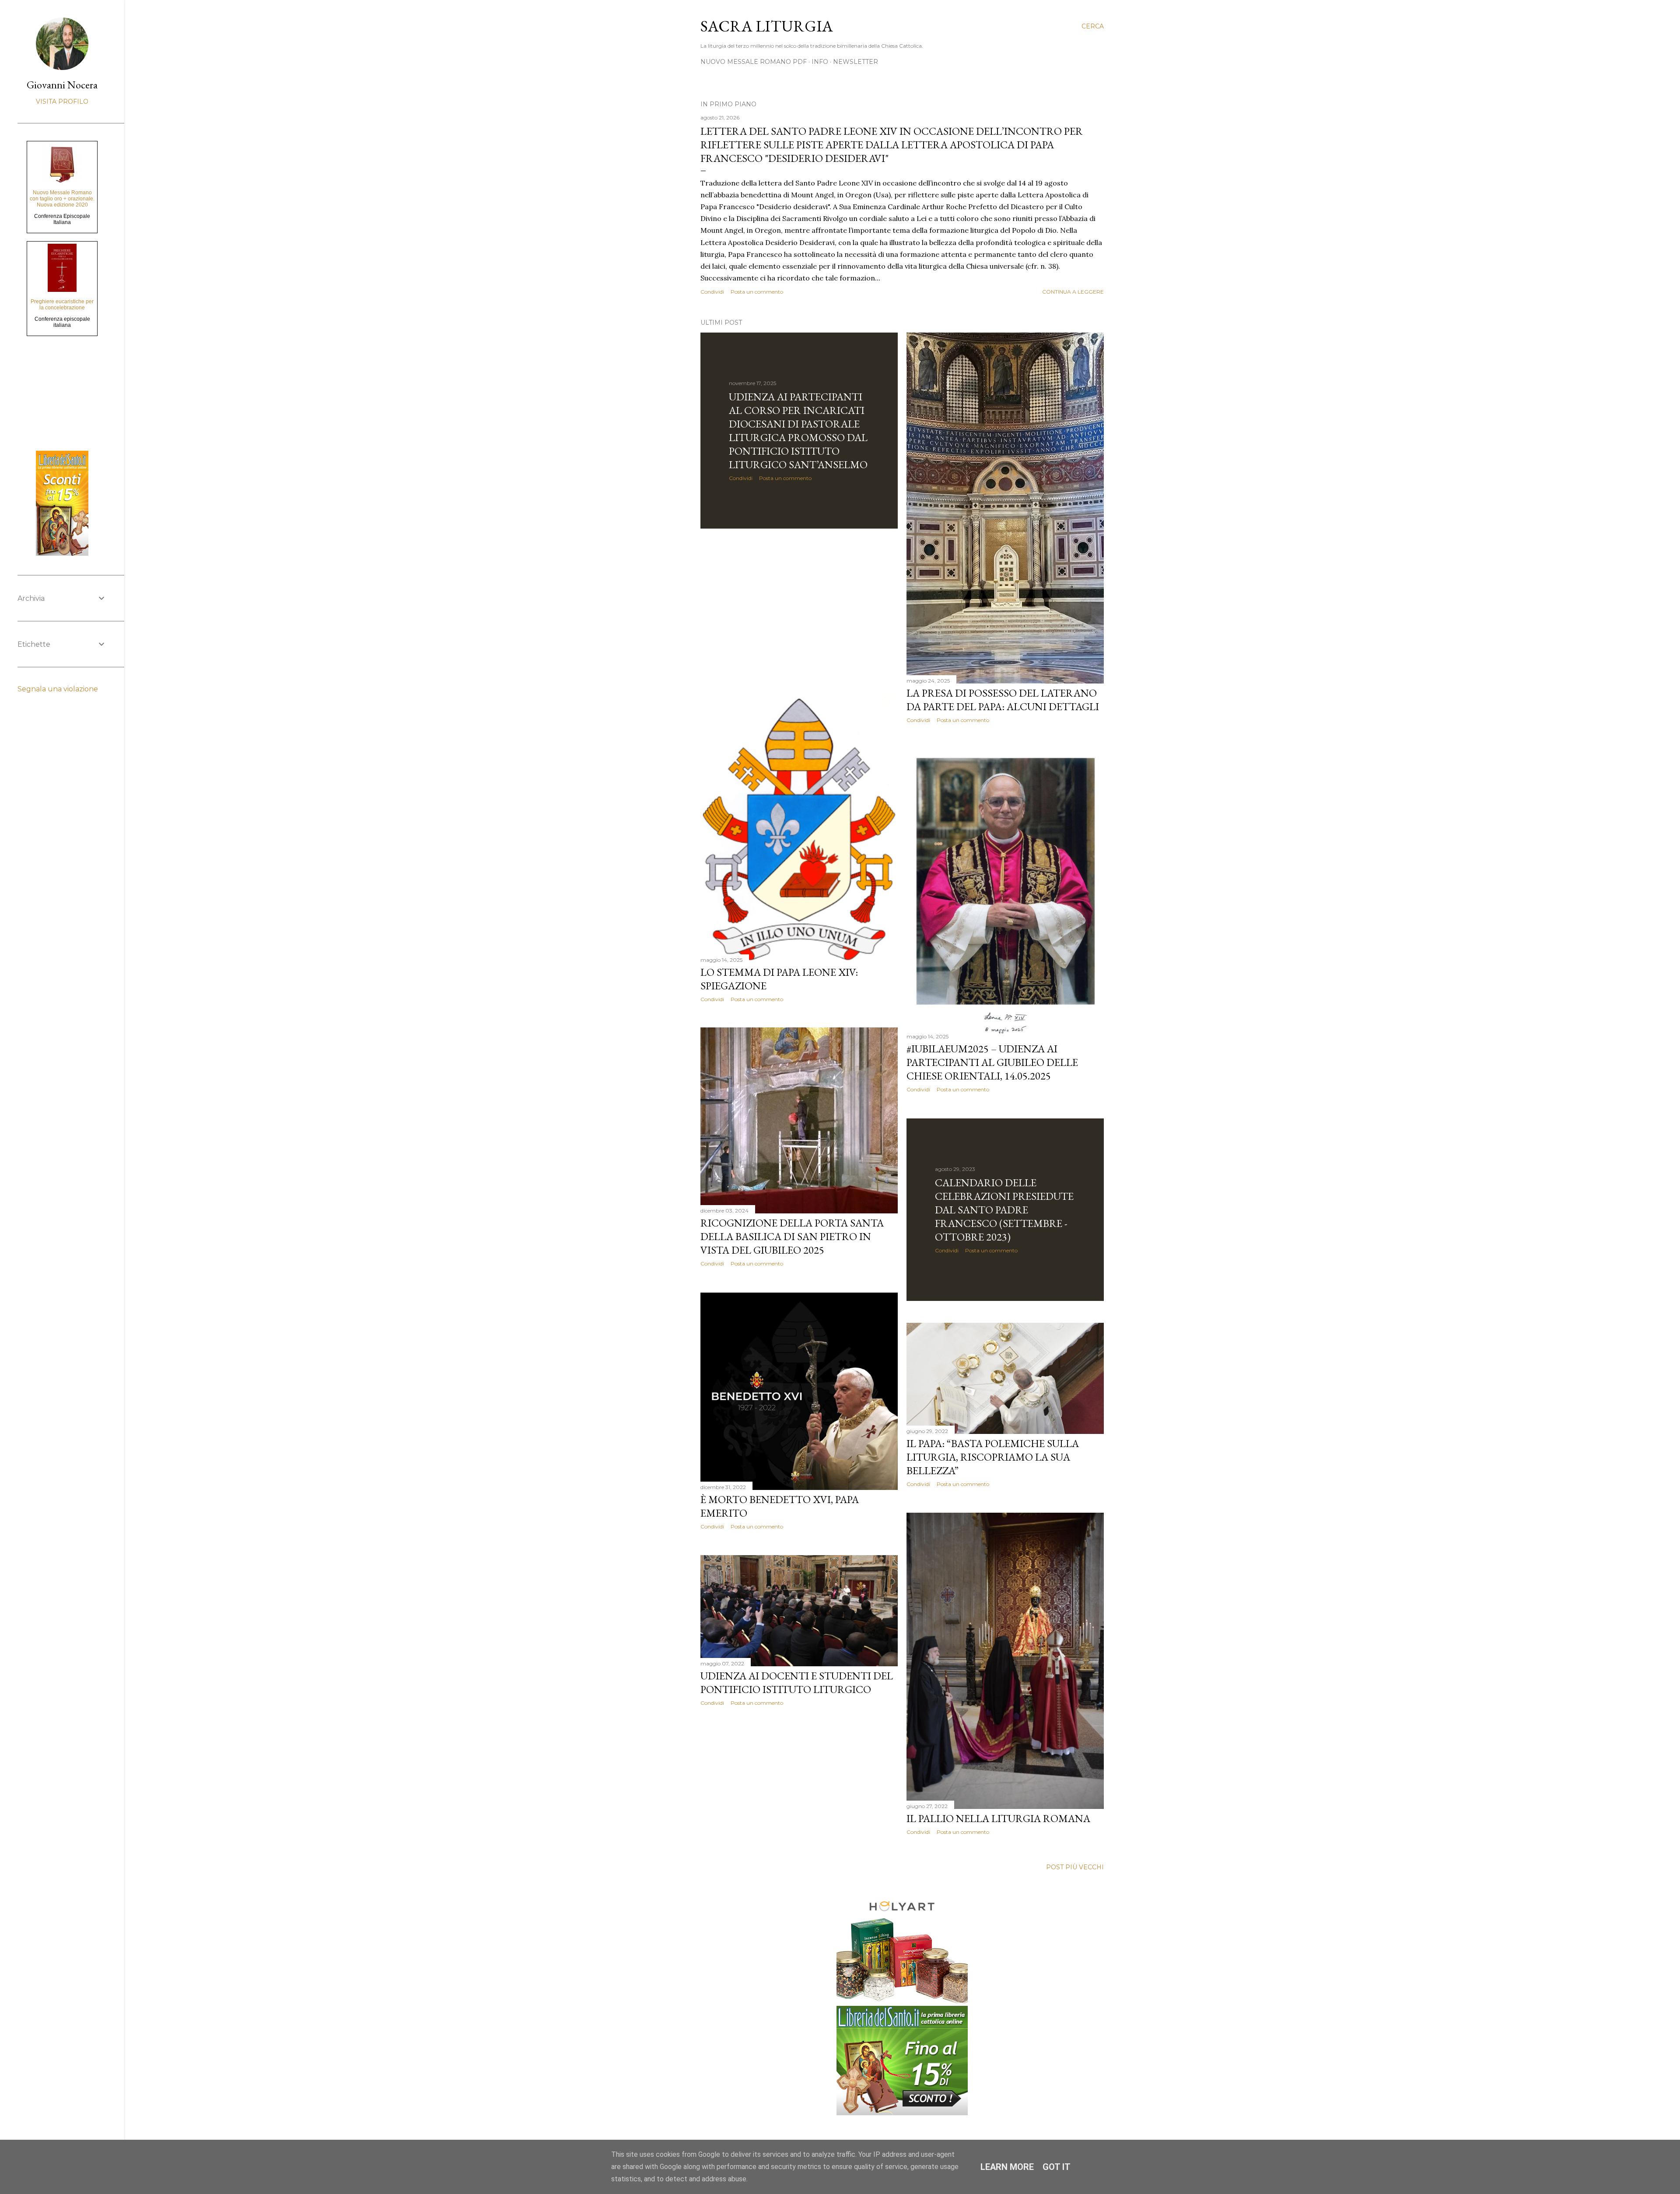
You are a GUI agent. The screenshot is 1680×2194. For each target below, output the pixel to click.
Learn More (1007, 2167)
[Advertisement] (799, 612)
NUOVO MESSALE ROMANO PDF (754, 62)
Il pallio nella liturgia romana (998, 1818)
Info (820, 62)
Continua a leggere (1073, 292)
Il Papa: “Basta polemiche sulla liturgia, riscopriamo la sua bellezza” (993, 1457)
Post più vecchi (1075, 1867)
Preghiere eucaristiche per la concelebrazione (62, 305)
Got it (1057, 2167)
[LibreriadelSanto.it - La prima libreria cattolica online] (902, 2112)
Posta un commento (757, 292)
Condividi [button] (712, 292)
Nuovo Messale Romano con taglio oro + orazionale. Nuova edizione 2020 (62, 199)
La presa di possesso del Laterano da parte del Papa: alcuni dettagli (1003, 700)
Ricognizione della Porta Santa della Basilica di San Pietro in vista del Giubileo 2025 (792, 1236)
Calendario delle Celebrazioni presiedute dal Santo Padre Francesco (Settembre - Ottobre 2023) (1004, 1210)
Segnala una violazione (58, 689)
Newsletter (856, 62)
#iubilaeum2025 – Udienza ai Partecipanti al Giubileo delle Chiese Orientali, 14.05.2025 (992, 1062)
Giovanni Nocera (62, 85)
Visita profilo (62, 102)
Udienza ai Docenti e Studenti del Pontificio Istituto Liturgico (797, 1682)
